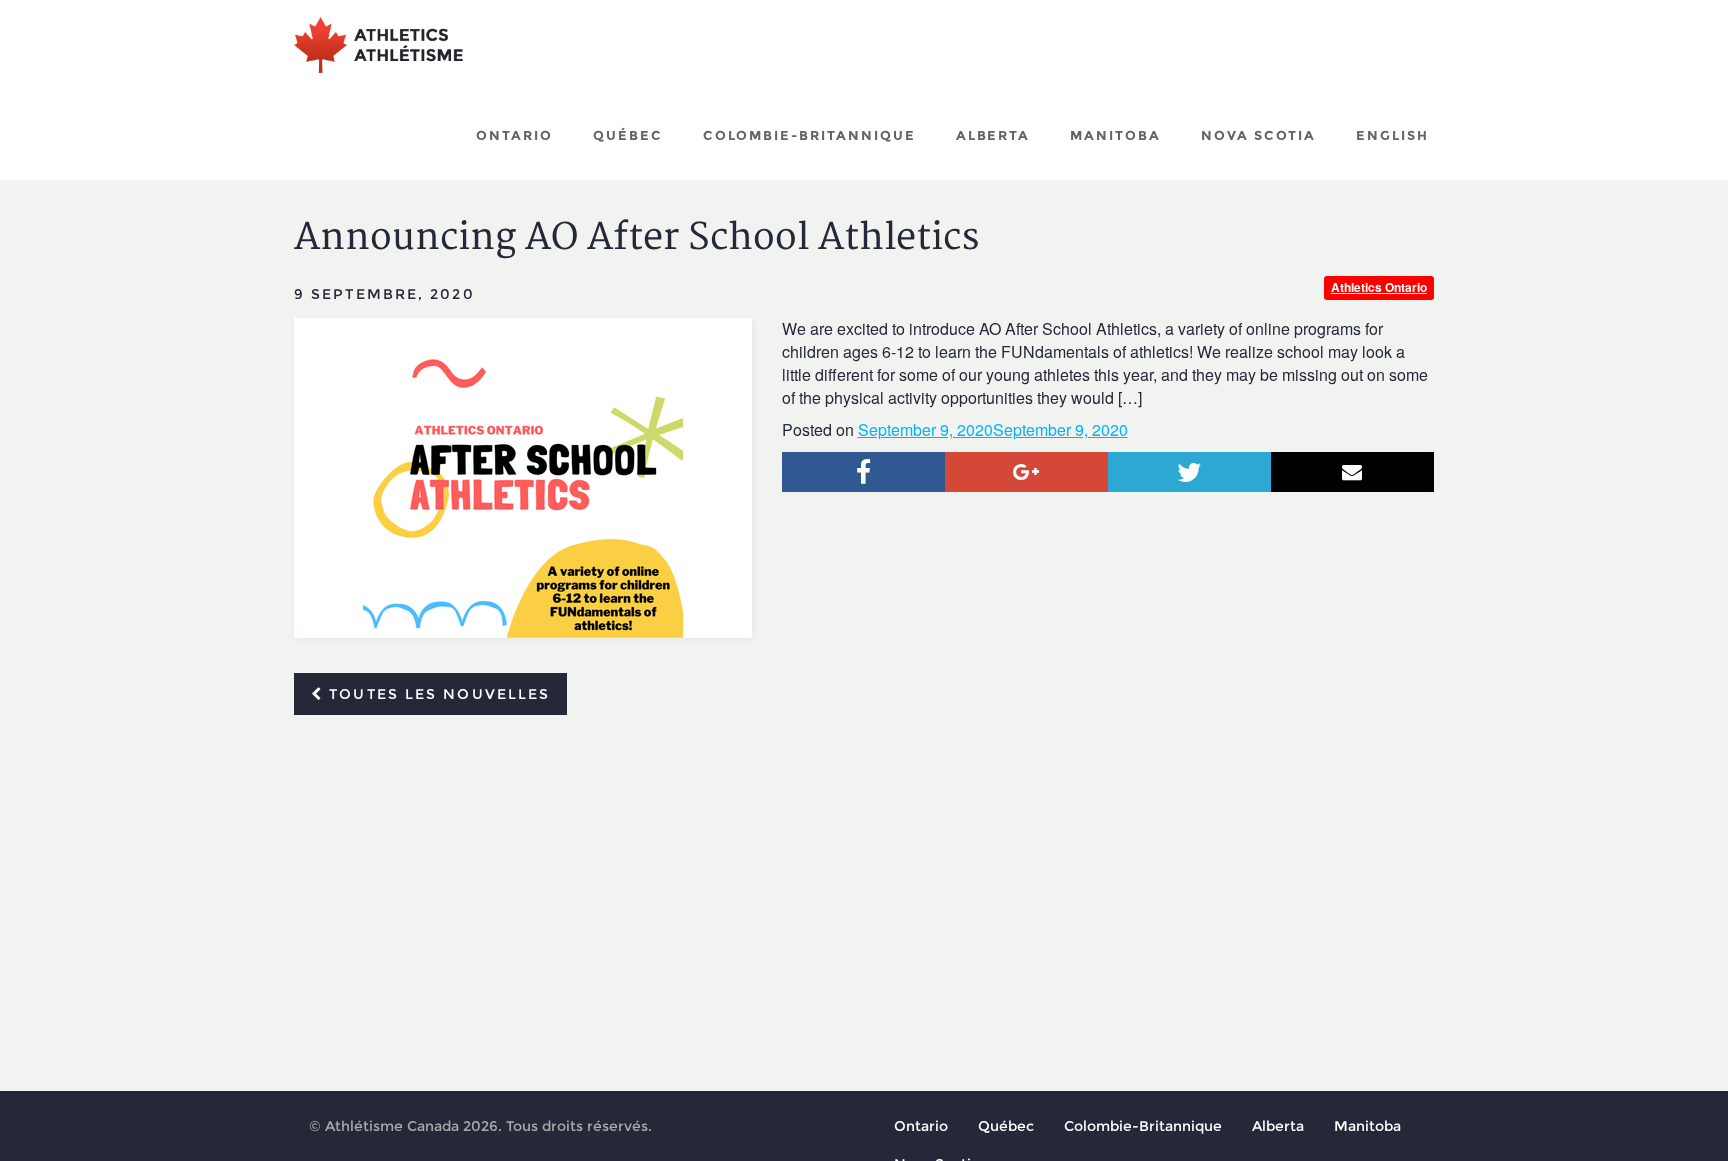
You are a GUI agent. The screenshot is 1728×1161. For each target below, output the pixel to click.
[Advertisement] (864, 880)
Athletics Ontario (1379, 287)
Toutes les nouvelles (436, 694)
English (1392, 135)
